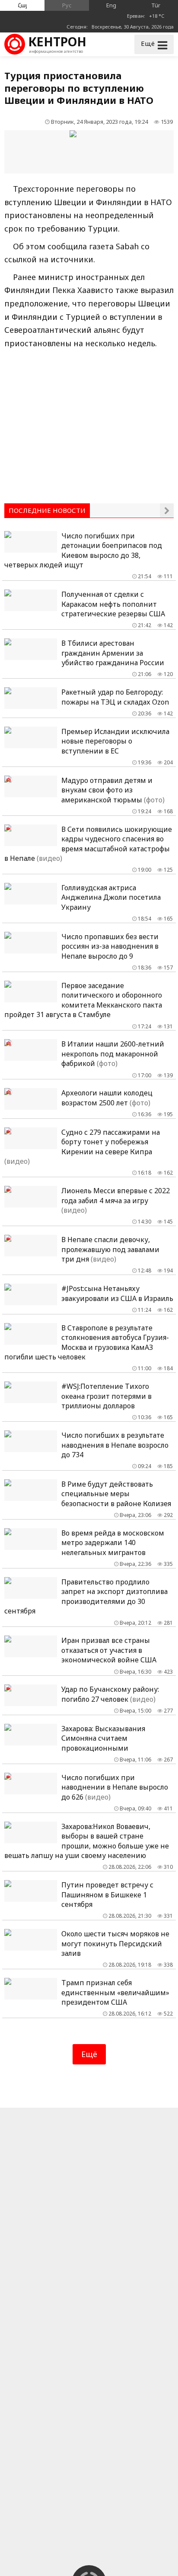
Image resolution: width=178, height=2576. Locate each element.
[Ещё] (167, 510)
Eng (111, 5)
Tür (156, 5)
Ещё (89, 2054)
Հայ (22, 5)
